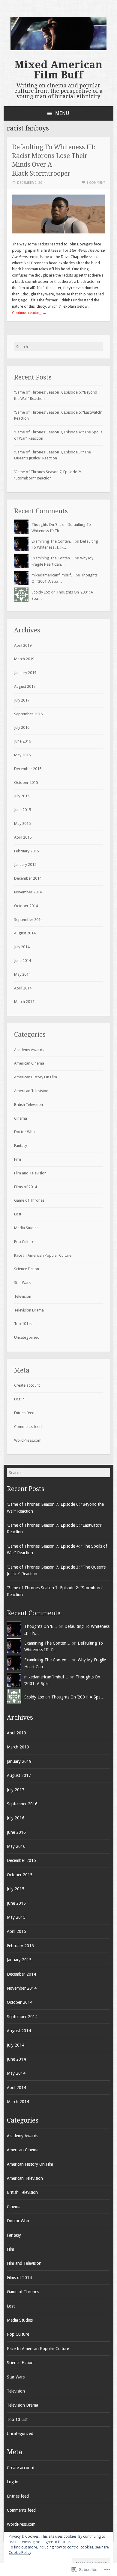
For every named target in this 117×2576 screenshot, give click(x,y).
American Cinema (29, 1063)
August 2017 (25, 686)
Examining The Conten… (53, 541)
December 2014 (28, 878)
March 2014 (24, 1002)
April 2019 (23, 645)
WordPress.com (28, 1440)
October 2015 (26, 782)
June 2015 (22, 810)
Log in (19, 1399)
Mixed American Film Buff (58, 70)
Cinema (21, 1118)
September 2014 (28, 920)
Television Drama (29, 1310)
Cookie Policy (20, 2553)
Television (23, 1296)
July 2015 (22, 796)
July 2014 (22, 947)
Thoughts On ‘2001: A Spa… (78, 1697)
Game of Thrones (29, 1200)
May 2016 (22, 755)
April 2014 (23, 988)
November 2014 (28, 892)
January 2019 (25, 673)
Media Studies (26, 1228)
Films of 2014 (25, 1187)
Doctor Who (24, 1132)
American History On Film (36, 1077)
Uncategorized (27, 1337)
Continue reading (29, 313)
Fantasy (21, 1146)
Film (18, 1159)
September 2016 (28, 714)
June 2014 (22, 961)
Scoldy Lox (41, 592)
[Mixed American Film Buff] (58, 49)
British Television (28, 1105)
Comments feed (28, 1427)
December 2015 (28, 769)
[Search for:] (59, 347)
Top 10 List (23, 1324)
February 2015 (26, 851)
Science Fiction (27, 1269)
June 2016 (22, 741)
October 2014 (26, 906)
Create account (27, 1385)
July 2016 (22, 727)
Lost (18, 1214)
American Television (31, 1091)
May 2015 (22, 823)
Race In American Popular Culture (43, 1255)
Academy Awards (29, 1050)
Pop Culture (24, 1242)
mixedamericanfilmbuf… (53, 575)
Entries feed (24, 1413)
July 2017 (22, 700)
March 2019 (24, 659)
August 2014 (25, 933)
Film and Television (30, 1173)
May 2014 (22, 974)
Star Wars (22, 1283)
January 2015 (25, 865)
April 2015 (23, 837)
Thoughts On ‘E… (46, 525)
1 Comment (96, 183)
